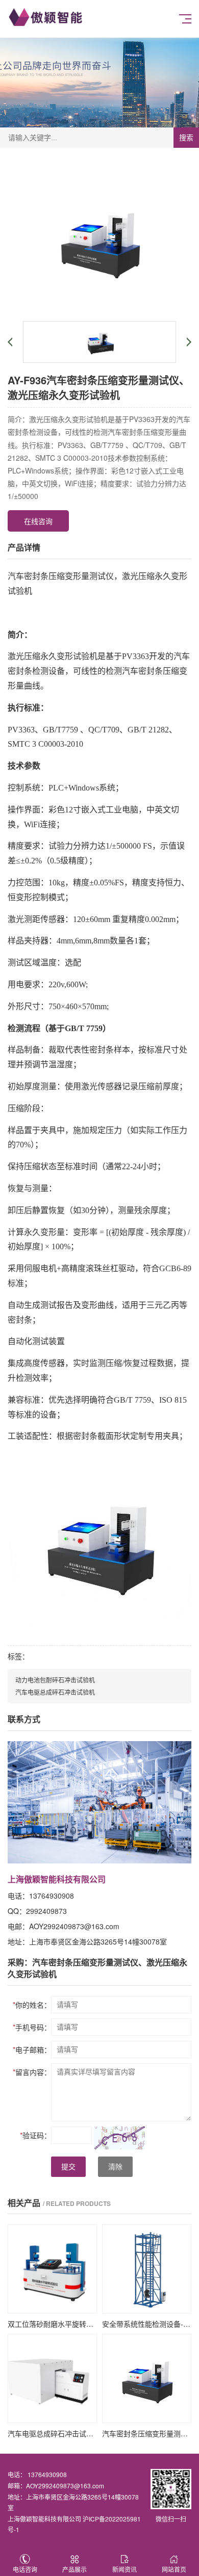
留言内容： (32, 2072)
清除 (115, 2167)
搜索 (186, 138)
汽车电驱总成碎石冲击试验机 (55, 1692)
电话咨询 (25, 2569)
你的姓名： (32, 2005)
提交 (68, 2167)
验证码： (35, 2135)
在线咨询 (38, 521)
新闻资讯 (125, 2569)
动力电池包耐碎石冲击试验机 (55, 1680)
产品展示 (74, 2569)
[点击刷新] (119, 2138)
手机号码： (32, 2027)
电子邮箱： (32, 2049)
